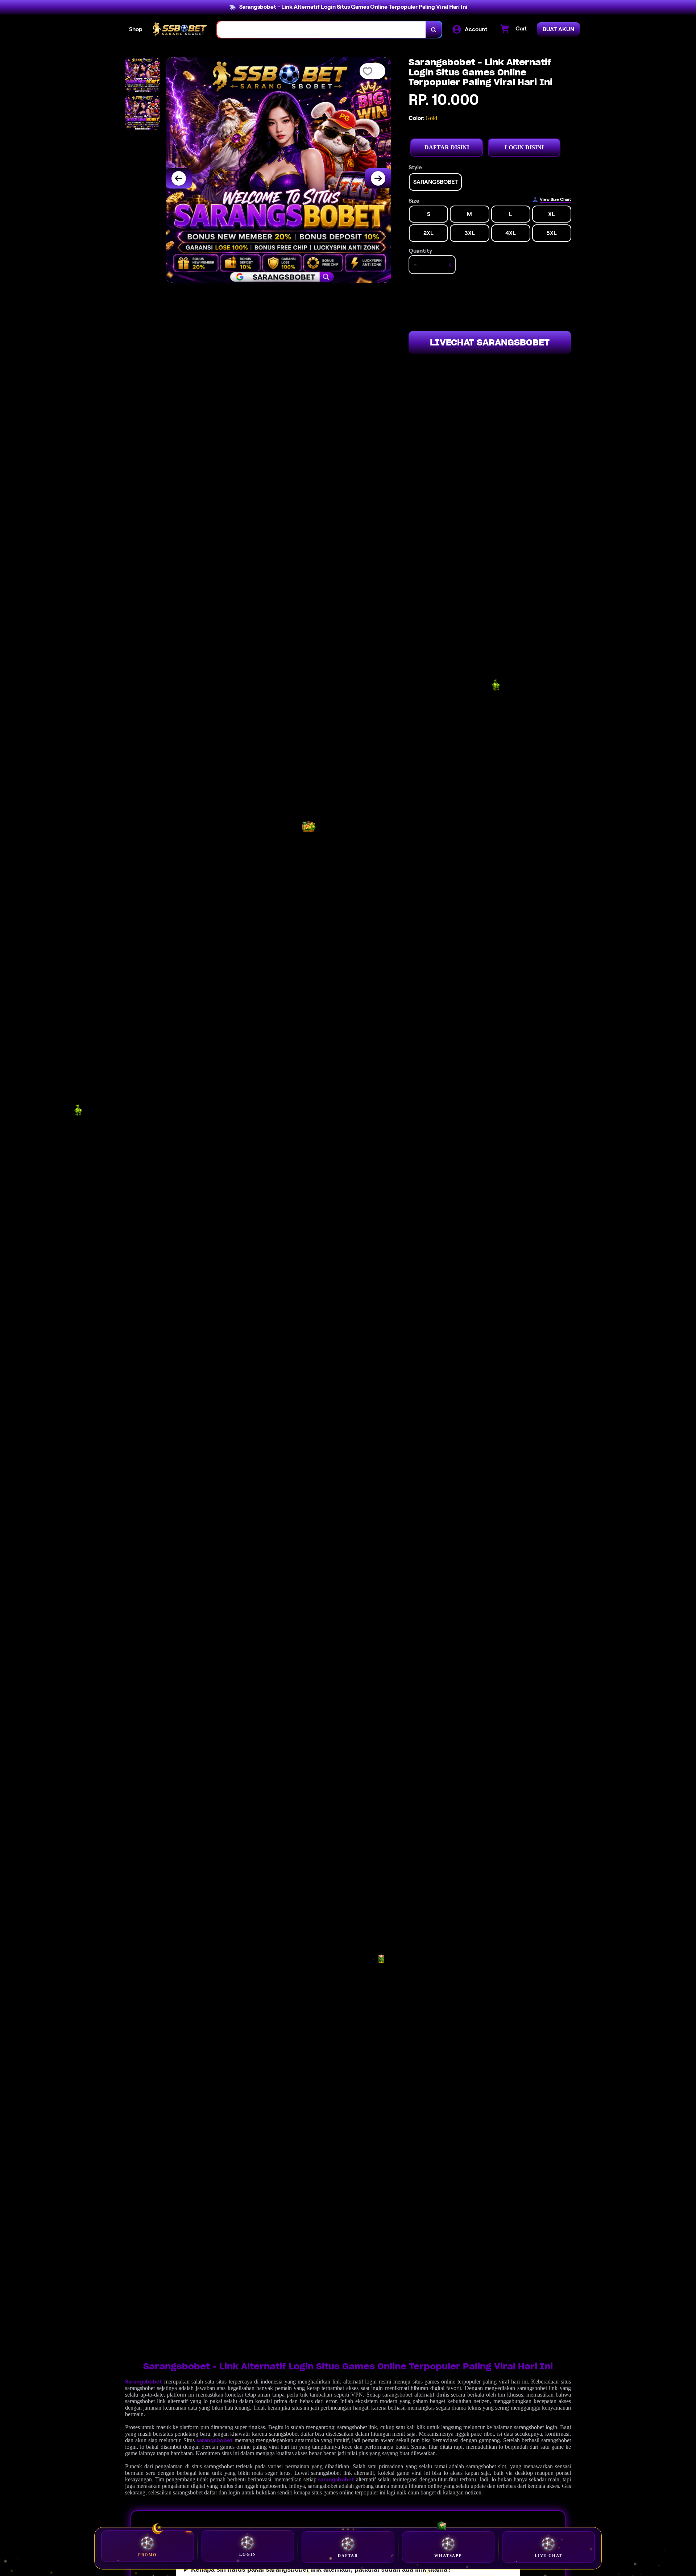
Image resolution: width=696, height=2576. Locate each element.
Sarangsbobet (144, 2382)
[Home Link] (180, 29)
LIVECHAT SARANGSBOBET (490, 342)
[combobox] (322, 30)
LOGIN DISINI (524, 147)
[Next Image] (378, 178)
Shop (136, 29)
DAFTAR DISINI (447, 147)
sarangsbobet (215, 2440)
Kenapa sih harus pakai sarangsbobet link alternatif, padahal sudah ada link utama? (321, 2569)
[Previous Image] (179, 178)
